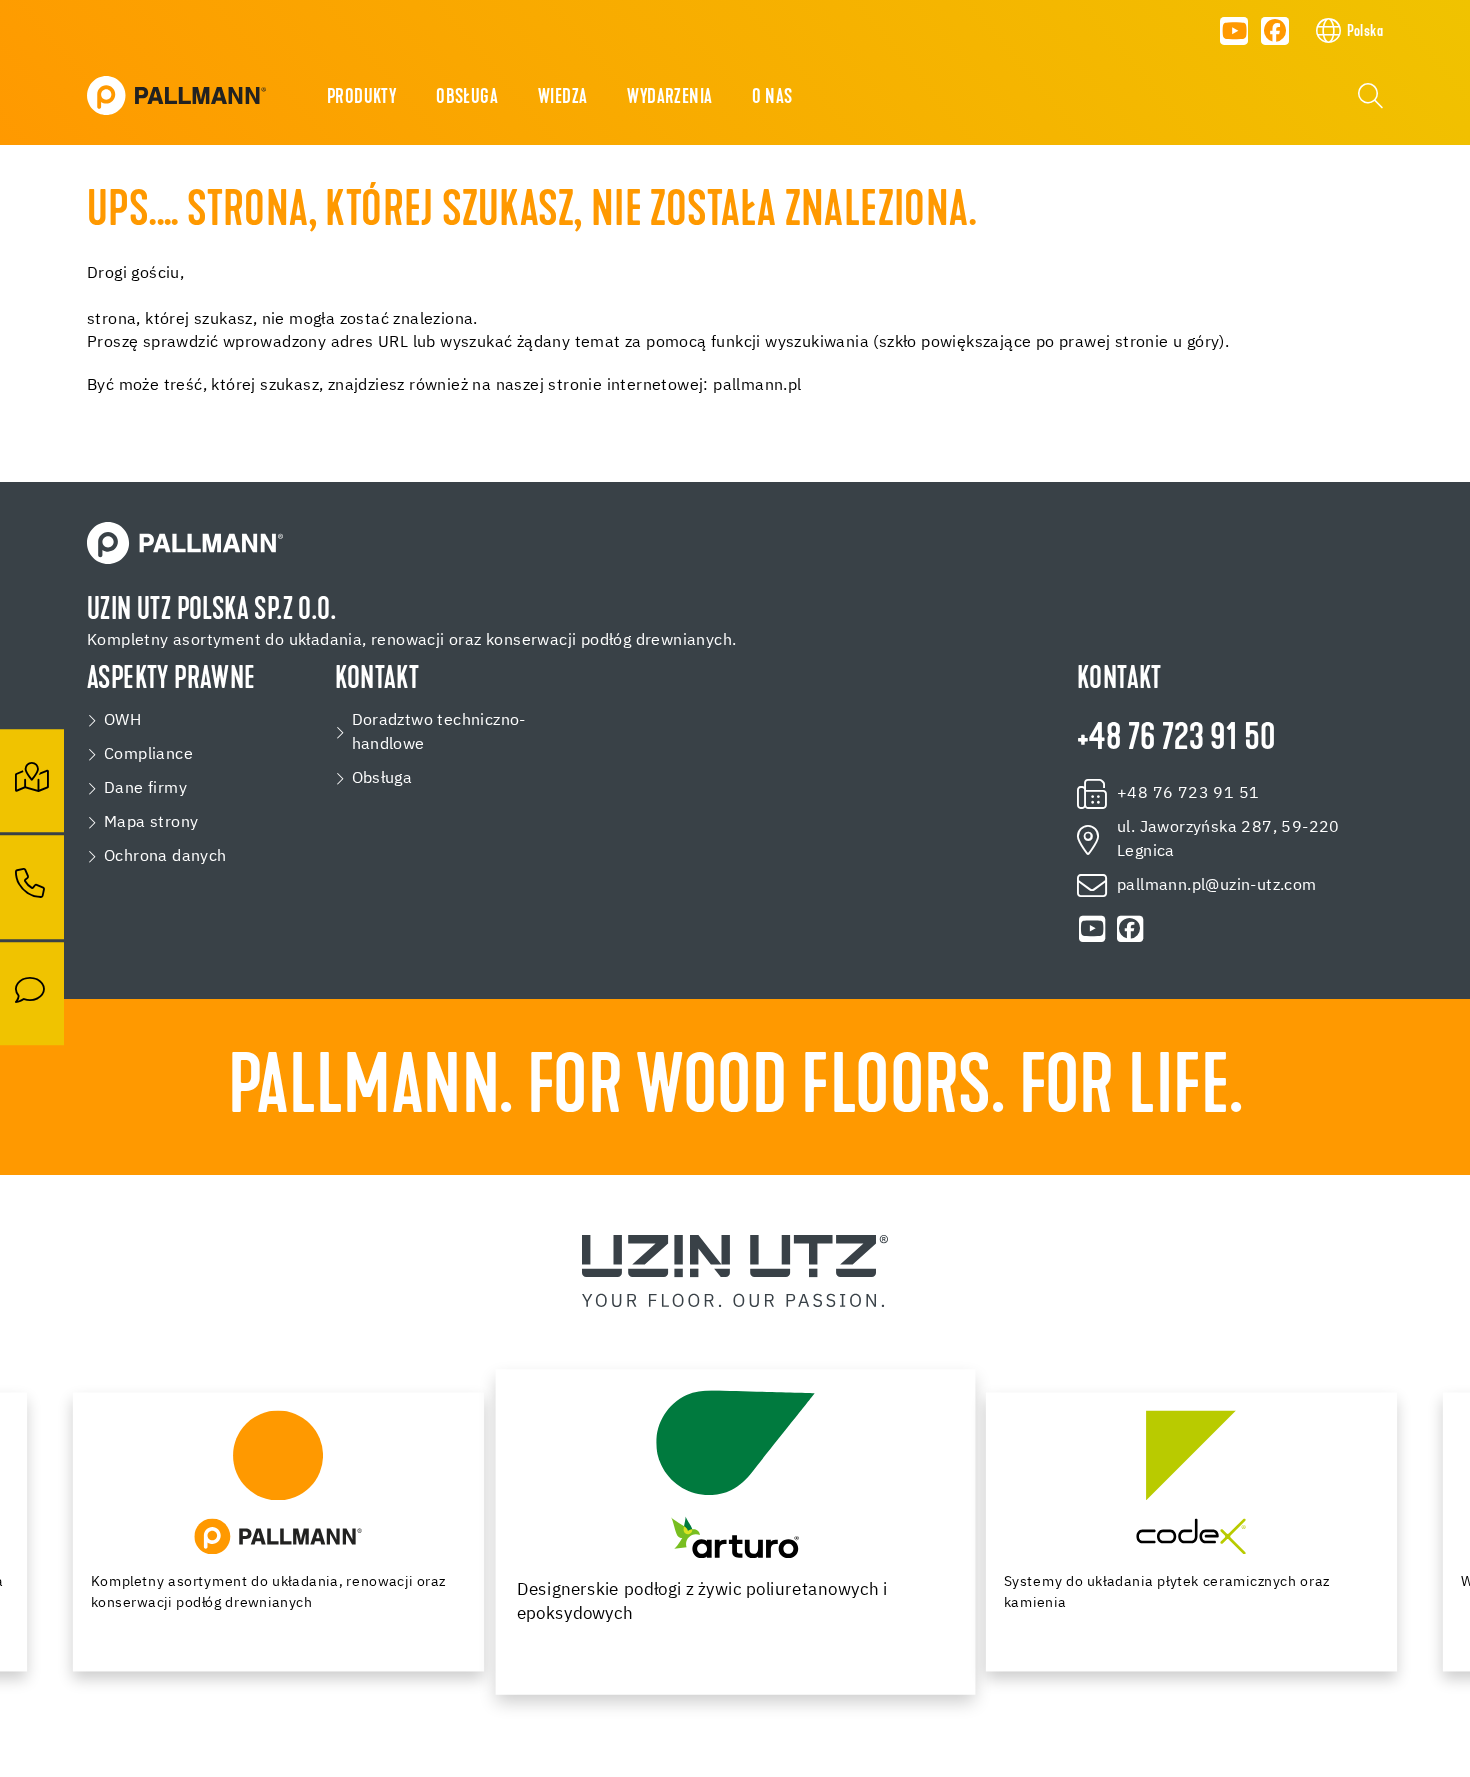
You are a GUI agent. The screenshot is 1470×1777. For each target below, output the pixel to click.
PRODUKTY (361, 98)
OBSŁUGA (467, 98)
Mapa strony (151, 823)
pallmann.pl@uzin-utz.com (1217, 886)
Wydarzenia (669, 98)
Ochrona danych (165, 857)
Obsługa (382, 779)
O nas (772, 98)
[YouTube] (1234, 31)
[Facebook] (1275, 31)
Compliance (148, 755)
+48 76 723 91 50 (1176, 740)
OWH (122, 721)
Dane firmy (145, 789)
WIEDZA (562, 98)
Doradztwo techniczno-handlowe (439, 733)
